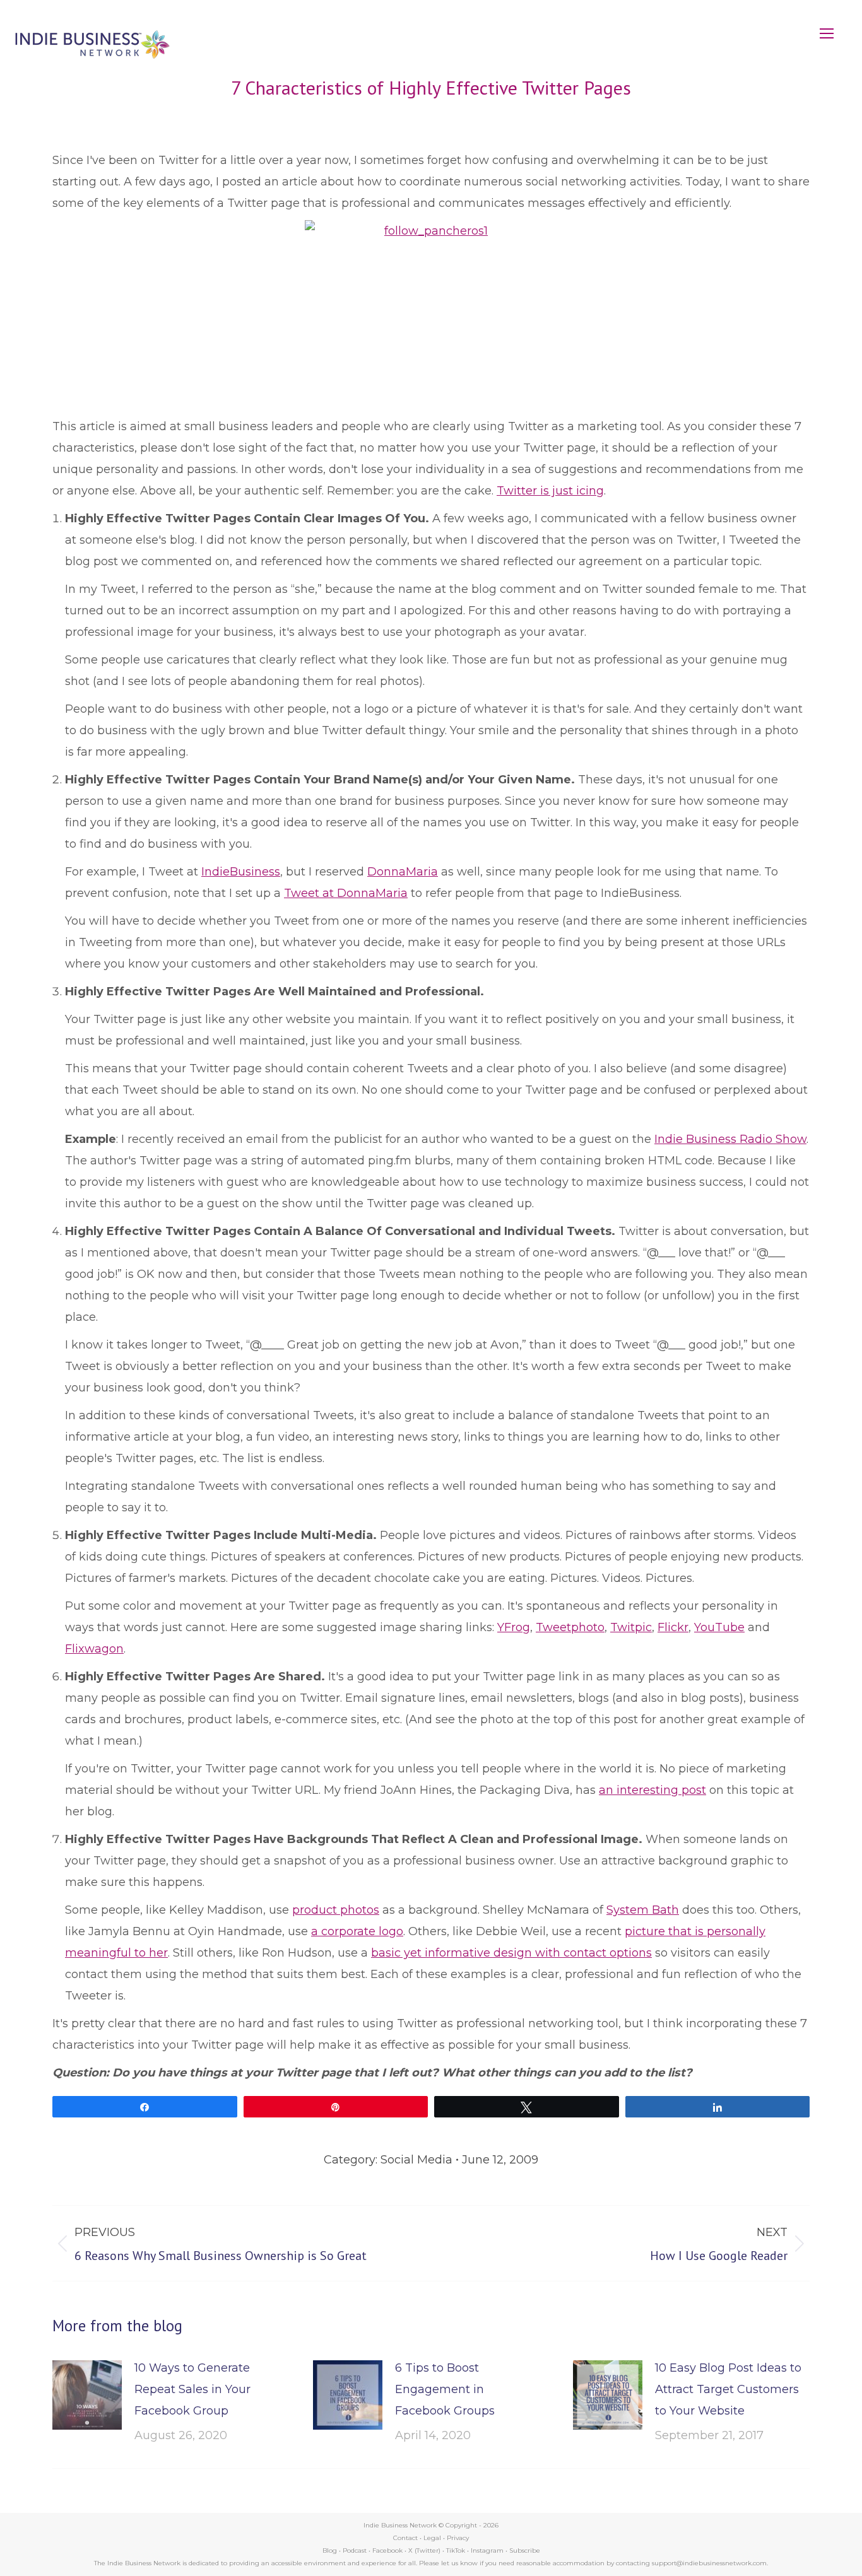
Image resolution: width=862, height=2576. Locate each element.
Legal (432, 2538)
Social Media (416, 2160)
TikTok (456, 2550)
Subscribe (525, 2550)
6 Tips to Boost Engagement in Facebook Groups (445, 2389)
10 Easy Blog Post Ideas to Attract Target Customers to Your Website (728, 2389)
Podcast (355, 2550)
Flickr (673, 1627)
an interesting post (652, 1790)
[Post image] (87, 2395)
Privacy (458, 2538)
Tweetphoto (570, 1627)
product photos (336, 1910)
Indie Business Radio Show (730, 1139)
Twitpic (631, 1627)
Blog (330, 2550)
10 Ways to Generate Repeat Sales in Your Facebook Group (192, 2389)
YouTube (719, 1627)
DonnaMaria (403, 872)
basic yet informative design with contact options (511, 1953)
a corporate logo (357, 1931)
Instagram (487, 2550)
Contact (405, 2538)
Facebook (387, 2550)
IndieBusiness (241, 872)
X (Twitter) (425, 2550)
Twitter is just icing (550, 491)
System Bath (643, 1910)
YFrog (514, 1627)
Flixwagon (94, 1649)
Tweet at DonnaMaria (346, 893)
